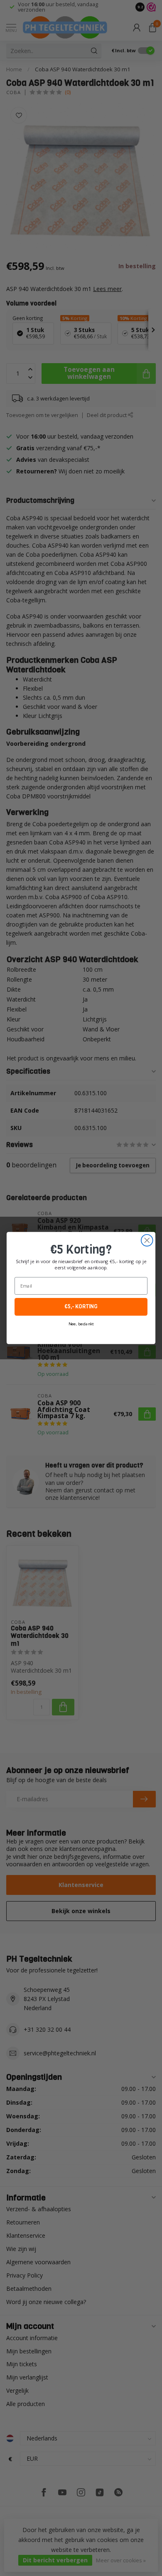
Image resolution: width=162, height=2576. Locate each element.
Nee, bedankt (81, 1324)
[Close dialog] (147, 1240)
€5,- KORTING (81, 1307)
